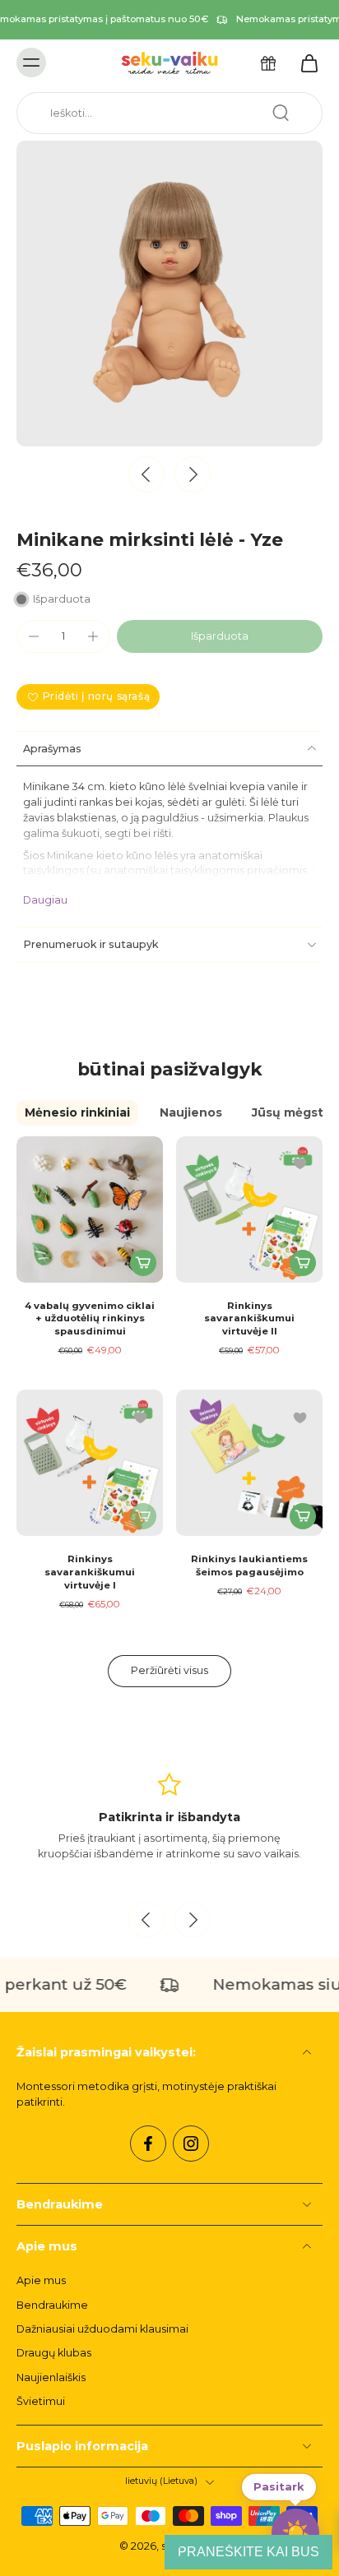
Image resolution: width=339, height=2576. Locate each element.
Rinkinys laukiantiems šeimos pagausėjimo (249, 1565)
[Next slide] (193, 474)
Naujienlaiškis (51, 2377)
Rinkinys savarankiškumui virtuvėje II (249, 1318)
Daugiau (45, 900)
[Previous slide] (146, 1920)
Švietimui (41, 2401)
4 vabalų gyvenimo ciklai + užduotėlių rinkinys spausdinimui (90, 1318)
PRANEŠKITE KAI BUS (248, 2552)
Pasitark (279, 2484)
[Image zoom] (169, 294)
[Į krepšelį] (143, 1263)
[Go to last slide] (146, 474)
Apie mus (41, 2280)
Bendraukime (52, 2305)
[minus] (34, 636)
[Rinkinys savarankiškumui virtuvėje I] (90, 1463)
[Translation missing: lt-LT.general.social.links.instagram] (191, 2144)
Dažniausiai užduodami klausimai (102, 2329)
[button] (220, 637)
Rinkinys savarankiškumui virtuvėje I (90, 1572)
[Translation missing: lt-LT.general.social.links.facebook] (148, 2144)
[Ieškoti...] (281, 113)
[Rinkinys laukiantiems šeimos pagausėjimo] (249, 1463)
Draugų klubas (54, 2353)
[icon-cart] (304, 62)
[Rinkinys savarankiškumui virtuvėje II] (249, 1209)
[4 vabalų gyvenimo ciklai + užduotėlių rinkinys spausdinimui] (90, 1209)
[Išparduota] (143, 1516)
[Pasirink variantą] (303, 1263)
